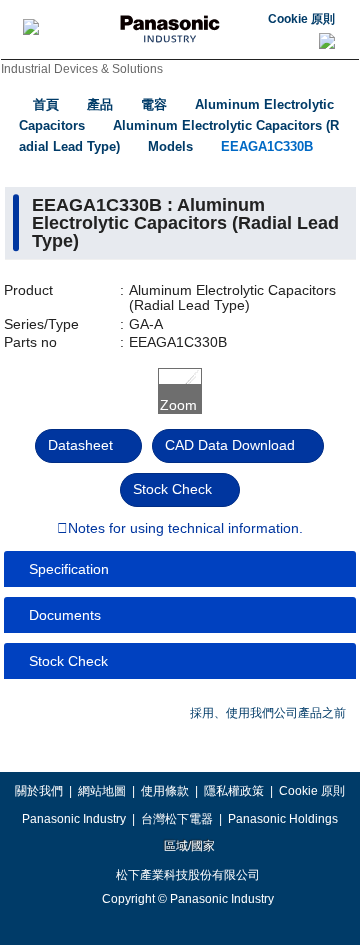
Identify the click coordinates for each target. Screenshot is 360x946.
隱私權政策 (234, 791)
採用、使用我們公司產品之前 (268, 713)
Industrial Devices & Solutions (82, 69)
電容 (154, 104)
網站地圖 (102, 791)
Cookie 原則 (301, 19)
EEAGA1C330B (267, 146)
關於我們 (39, 791)
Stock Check (172, 489)
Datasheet (80, 445)
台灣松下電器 (177, 819)
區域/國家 (188, 846)
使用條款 (165, 791)
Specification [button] (69, 569)
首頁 (46, 104)
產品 (100, 104)
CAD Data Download (230, 445)
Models (170, 146)
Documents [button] (65, 615)
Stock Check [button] (68, 661)
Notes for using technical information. (185, 529)
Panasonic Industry (74, 819)
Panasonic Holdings (283, 819)
